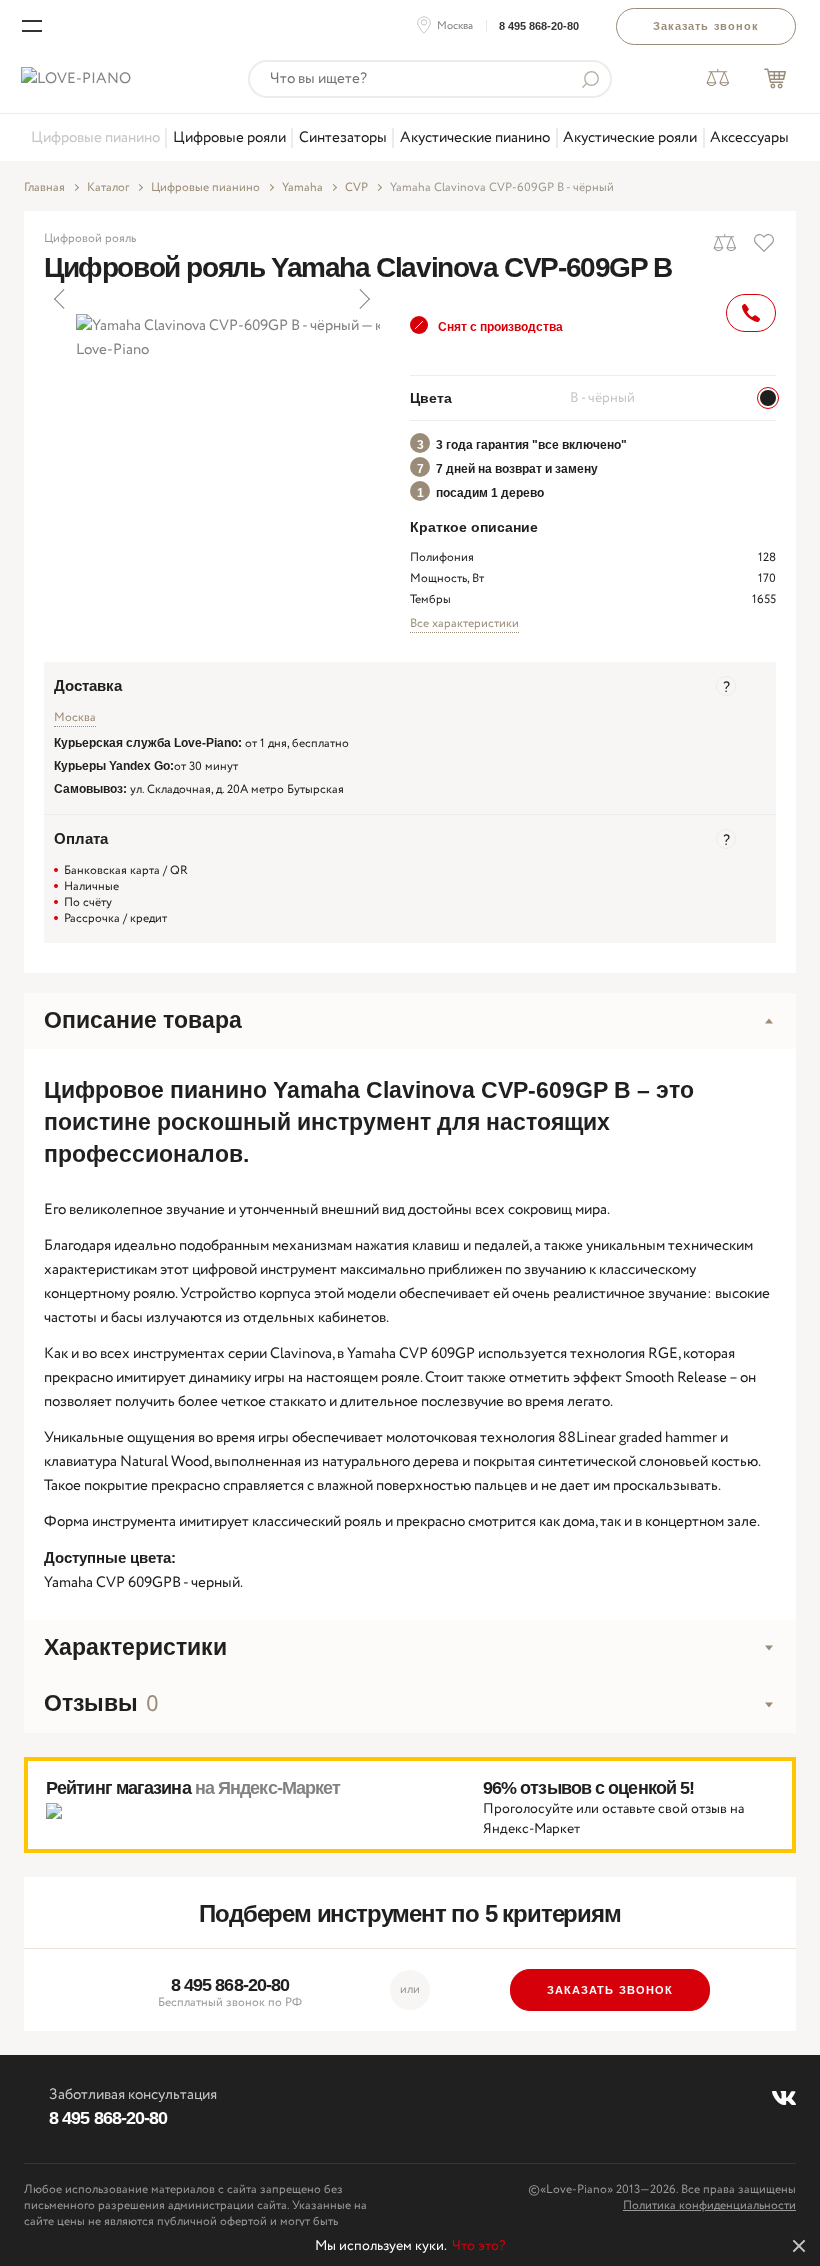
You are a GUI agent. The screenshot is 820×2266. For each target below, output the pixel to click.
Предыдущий (61, 299)
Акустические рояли (630, 138)
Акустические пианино (475, 138)
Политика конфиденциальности (709, 2205)
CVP (356, 188)
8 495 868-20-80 (539, 26)
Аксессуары (749, 138)
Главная (44, 188)
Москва (455, 26)
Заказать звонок (706, 26)
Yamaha (302, 188)
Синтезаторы (343, 138)
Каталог (108, 188)
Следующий (363, 299)
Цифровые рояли (229, 138)
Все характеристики (464, 623)
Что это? (479, 2246)
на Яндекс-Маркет (268, 1788)
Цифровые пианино (95, 138)
